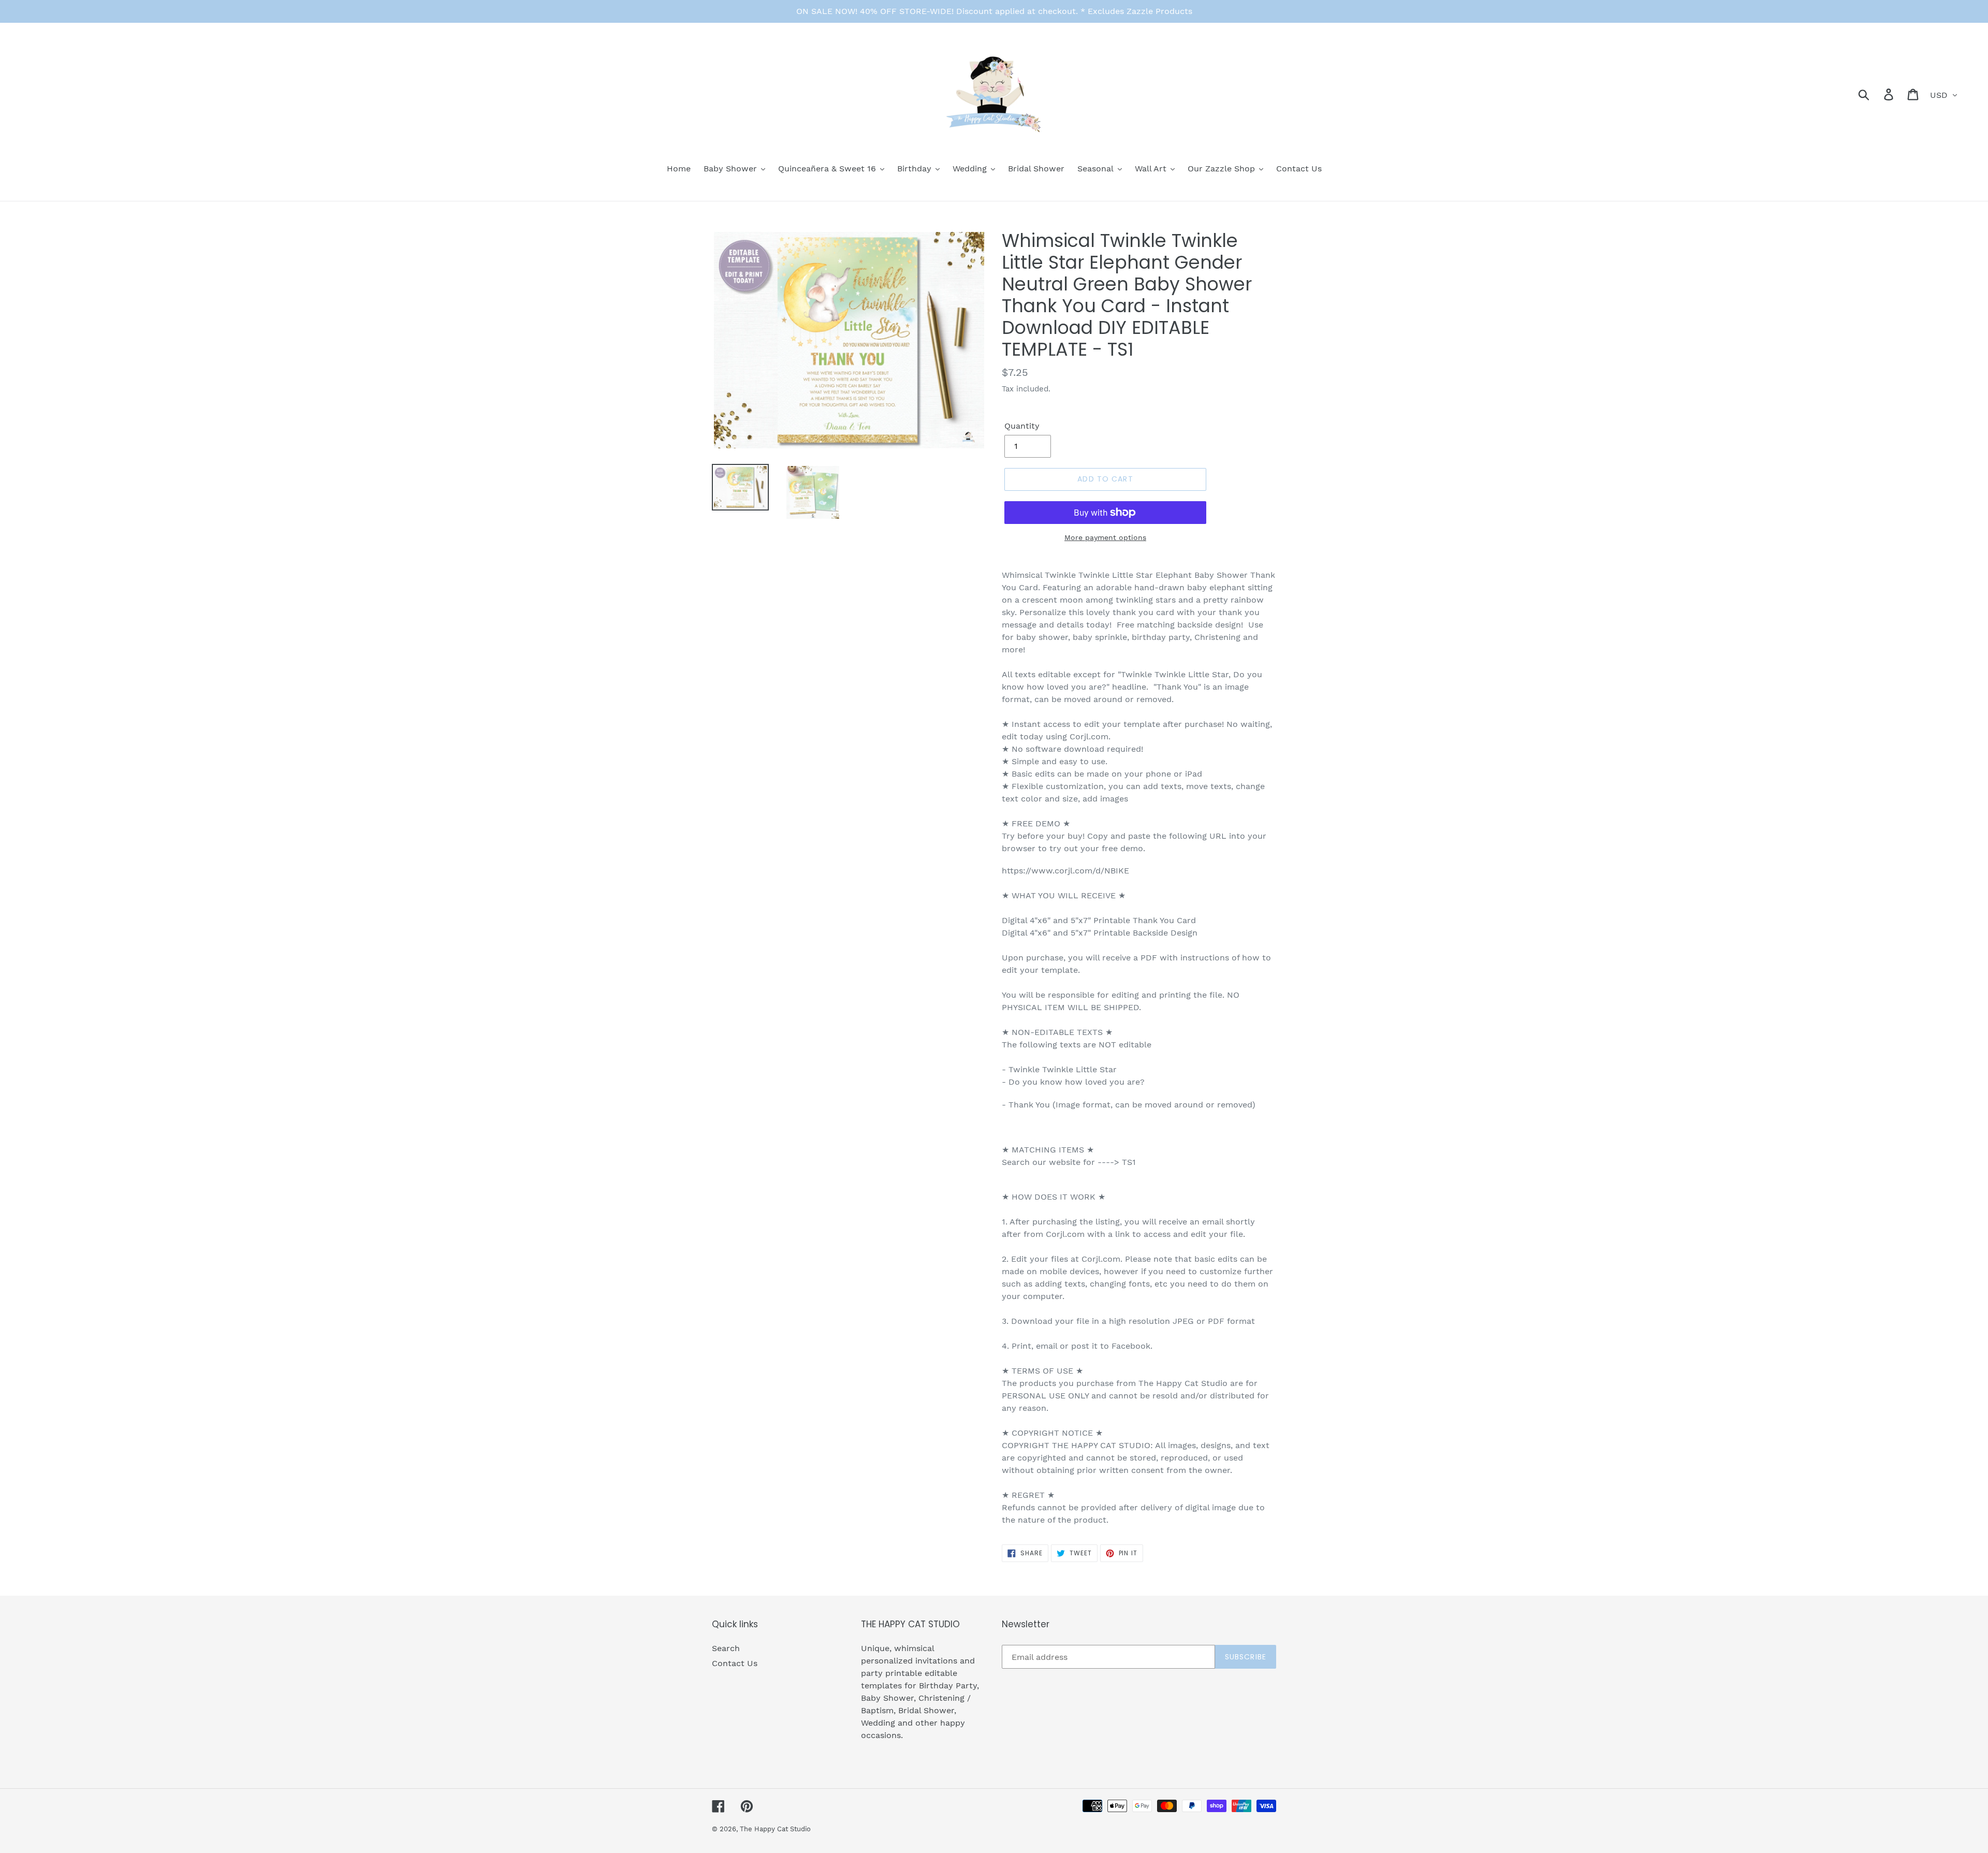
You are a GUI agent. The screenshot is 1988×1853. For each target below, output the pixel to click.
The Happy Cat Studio (775, 1829)
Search (726, 1648)
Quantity (1022, 426)
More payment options (1105, 537)
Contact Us (735, 1663)
